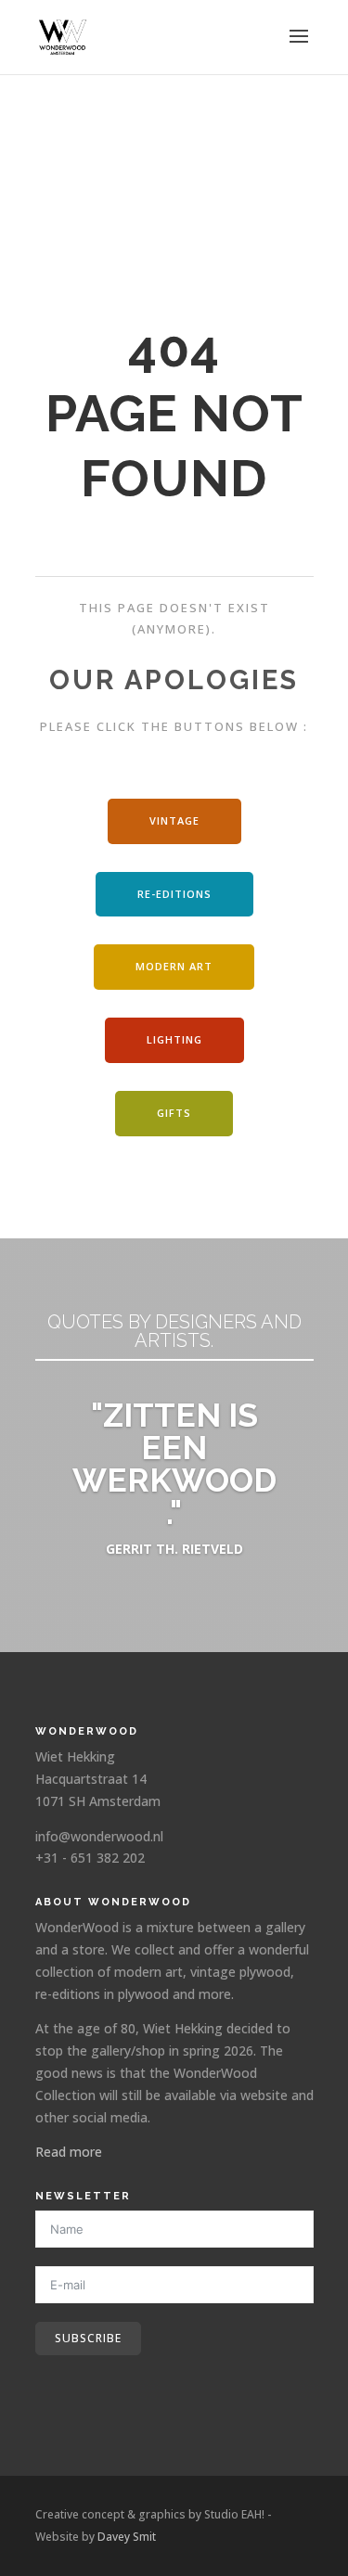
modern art (174, 966)
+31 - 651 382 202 (90, 1858)
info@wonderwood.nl (99, 1836)
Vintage (174, 820)
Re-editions (174, 894)
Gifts (174, 1113)
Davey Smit (127, 2537)
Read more (69, 2152)
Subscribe (88, 2338)
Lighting (174, 1039)
